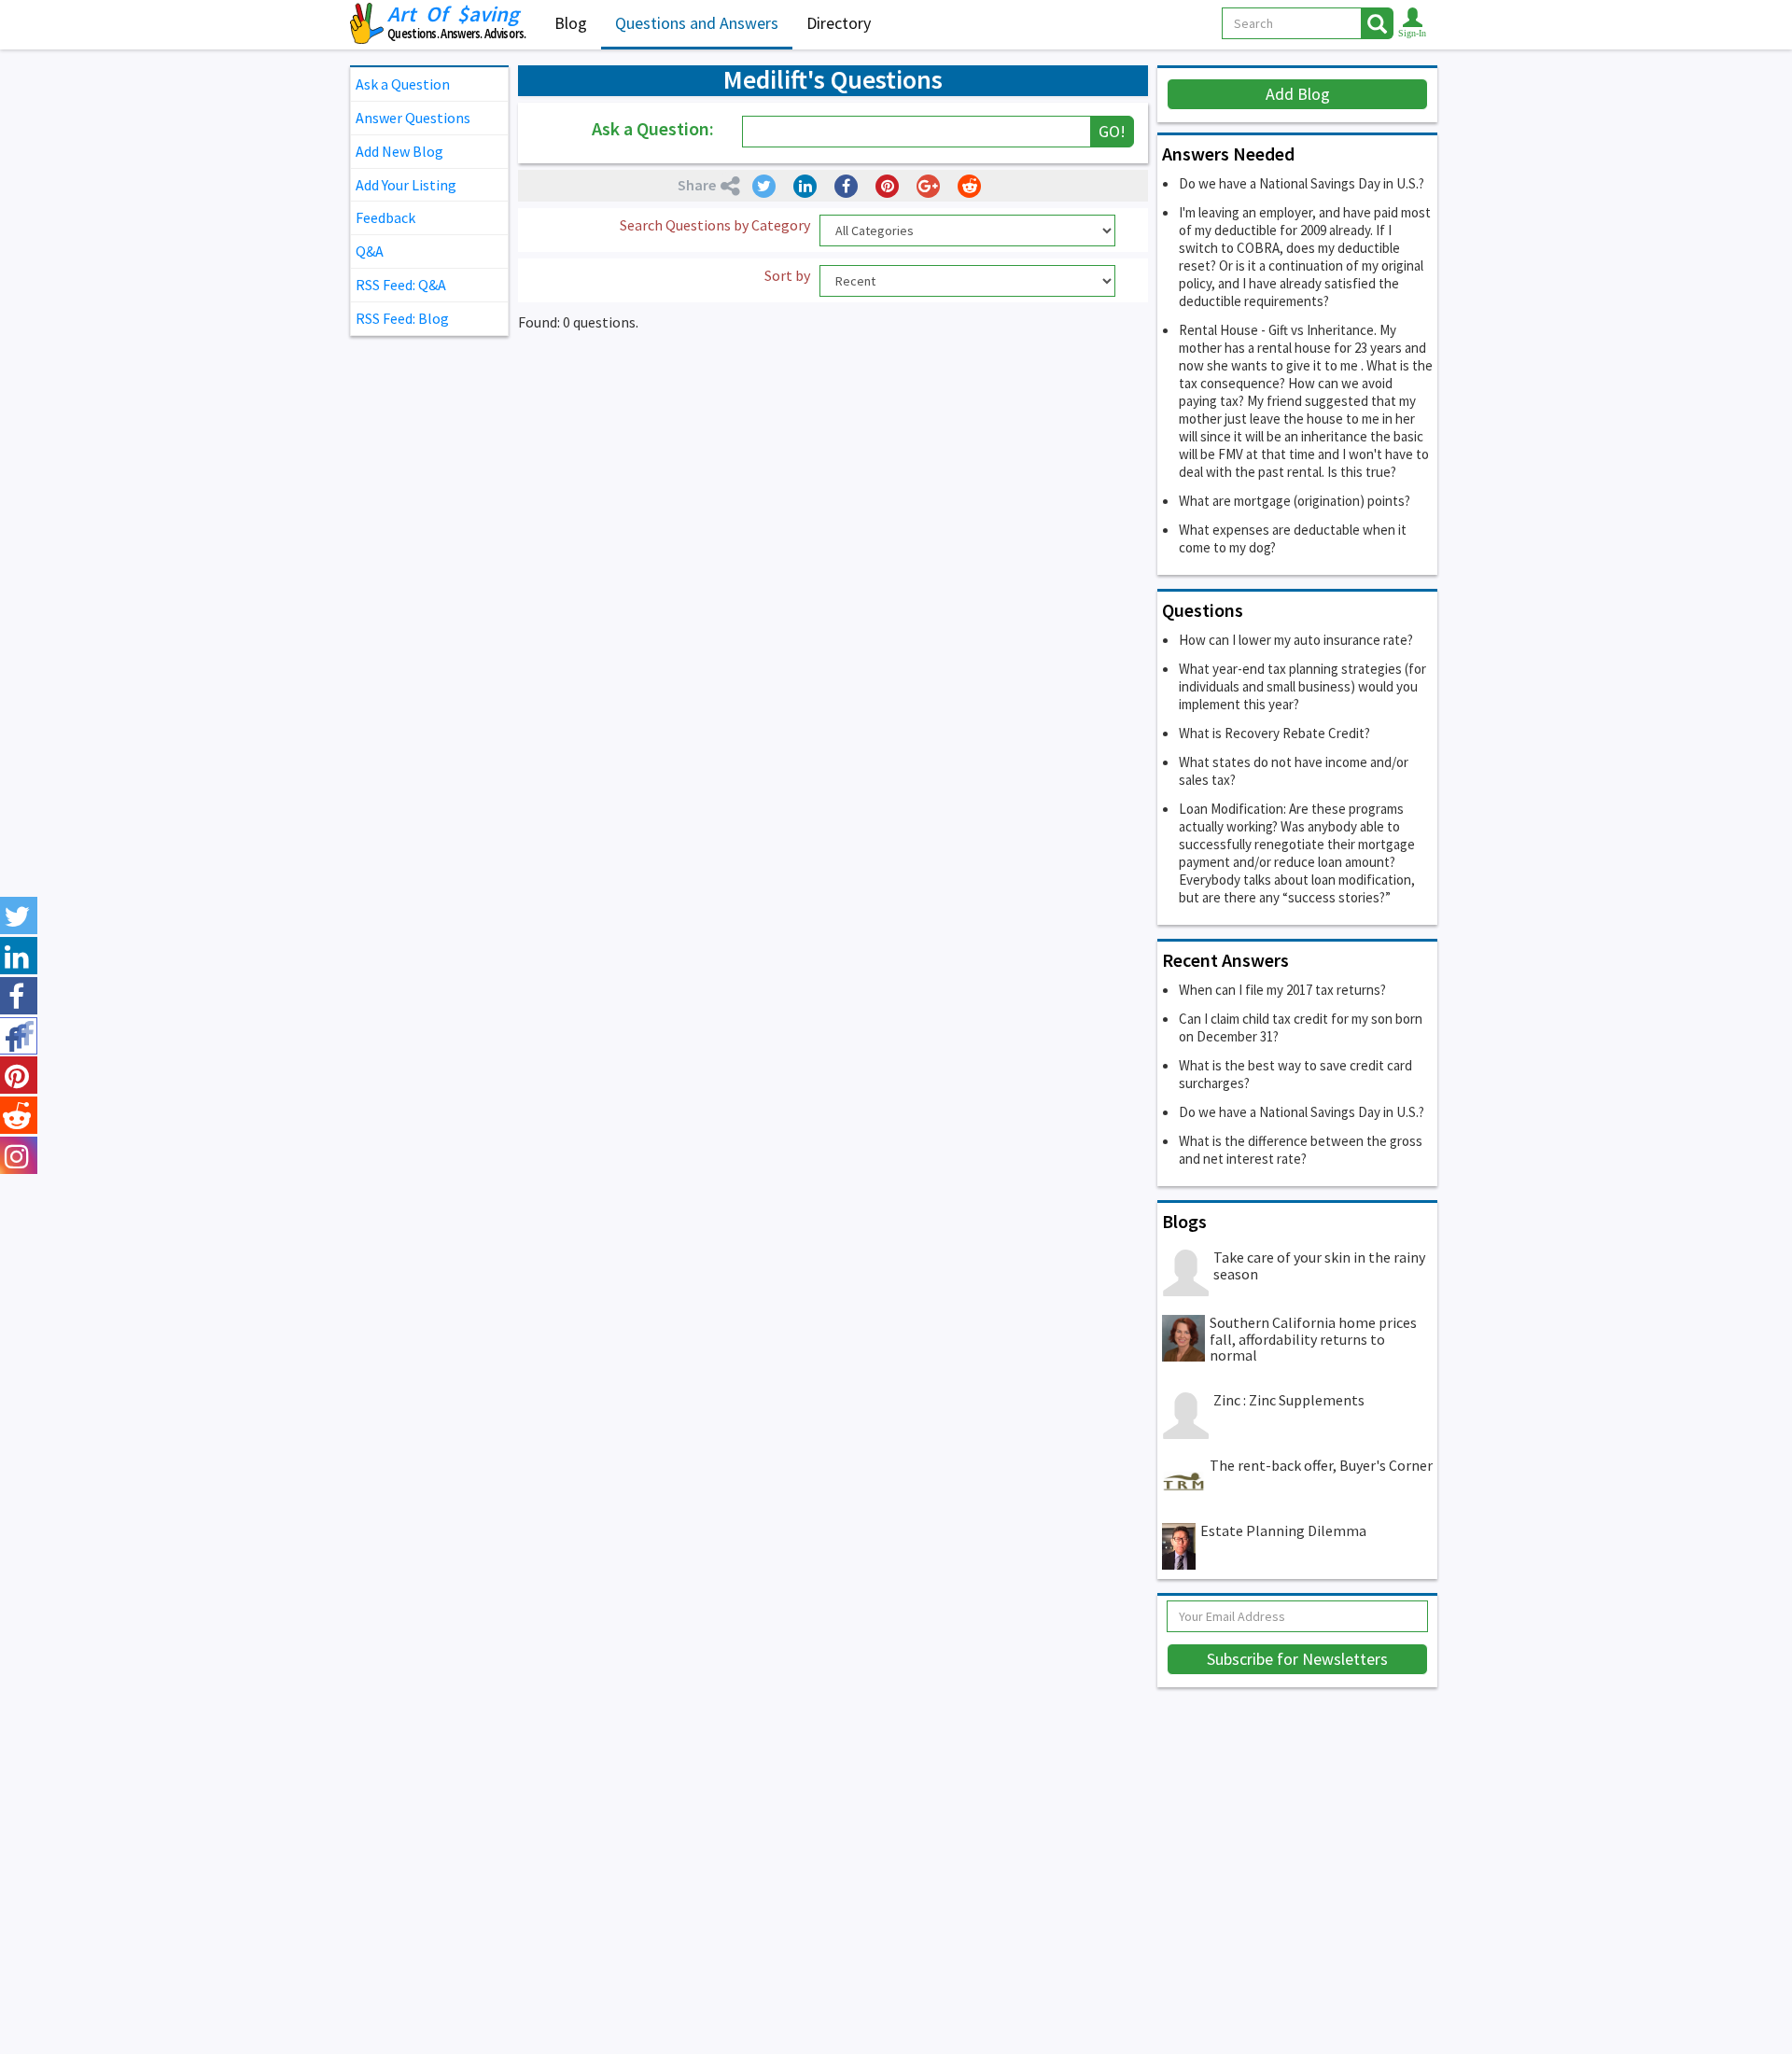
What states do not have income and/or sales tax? (1294, 771)
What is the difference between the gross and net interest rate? (1301, 1150)
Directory (839, 23)
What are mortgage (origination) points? (1295, 501)
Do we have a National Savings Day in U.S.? (1302, 183)
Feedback (385, 217)
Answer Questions (413, 118)
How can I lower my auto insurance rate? (1296, 640)
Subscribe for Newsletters (1297, 1659)
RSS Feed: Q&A (401, 285)
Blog (571, 23)
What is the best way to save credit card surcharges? (1295, 1074)
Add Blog (1298, 94)
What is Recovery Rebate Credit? (1274, 733)
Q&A (370, 251)
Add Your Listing (406, 185)
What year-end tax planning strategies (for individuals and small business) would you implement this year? (1302, 686)
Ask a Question (403, 84)
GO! (1112, 131)
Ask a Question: (653, 128)
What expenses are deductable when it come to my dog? (1293, 538)
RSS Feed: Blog (402, 318)
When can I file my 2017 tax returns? (1282, 990)
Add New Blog (399, 151)
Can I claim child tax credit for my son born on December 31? (1301, 1027)
